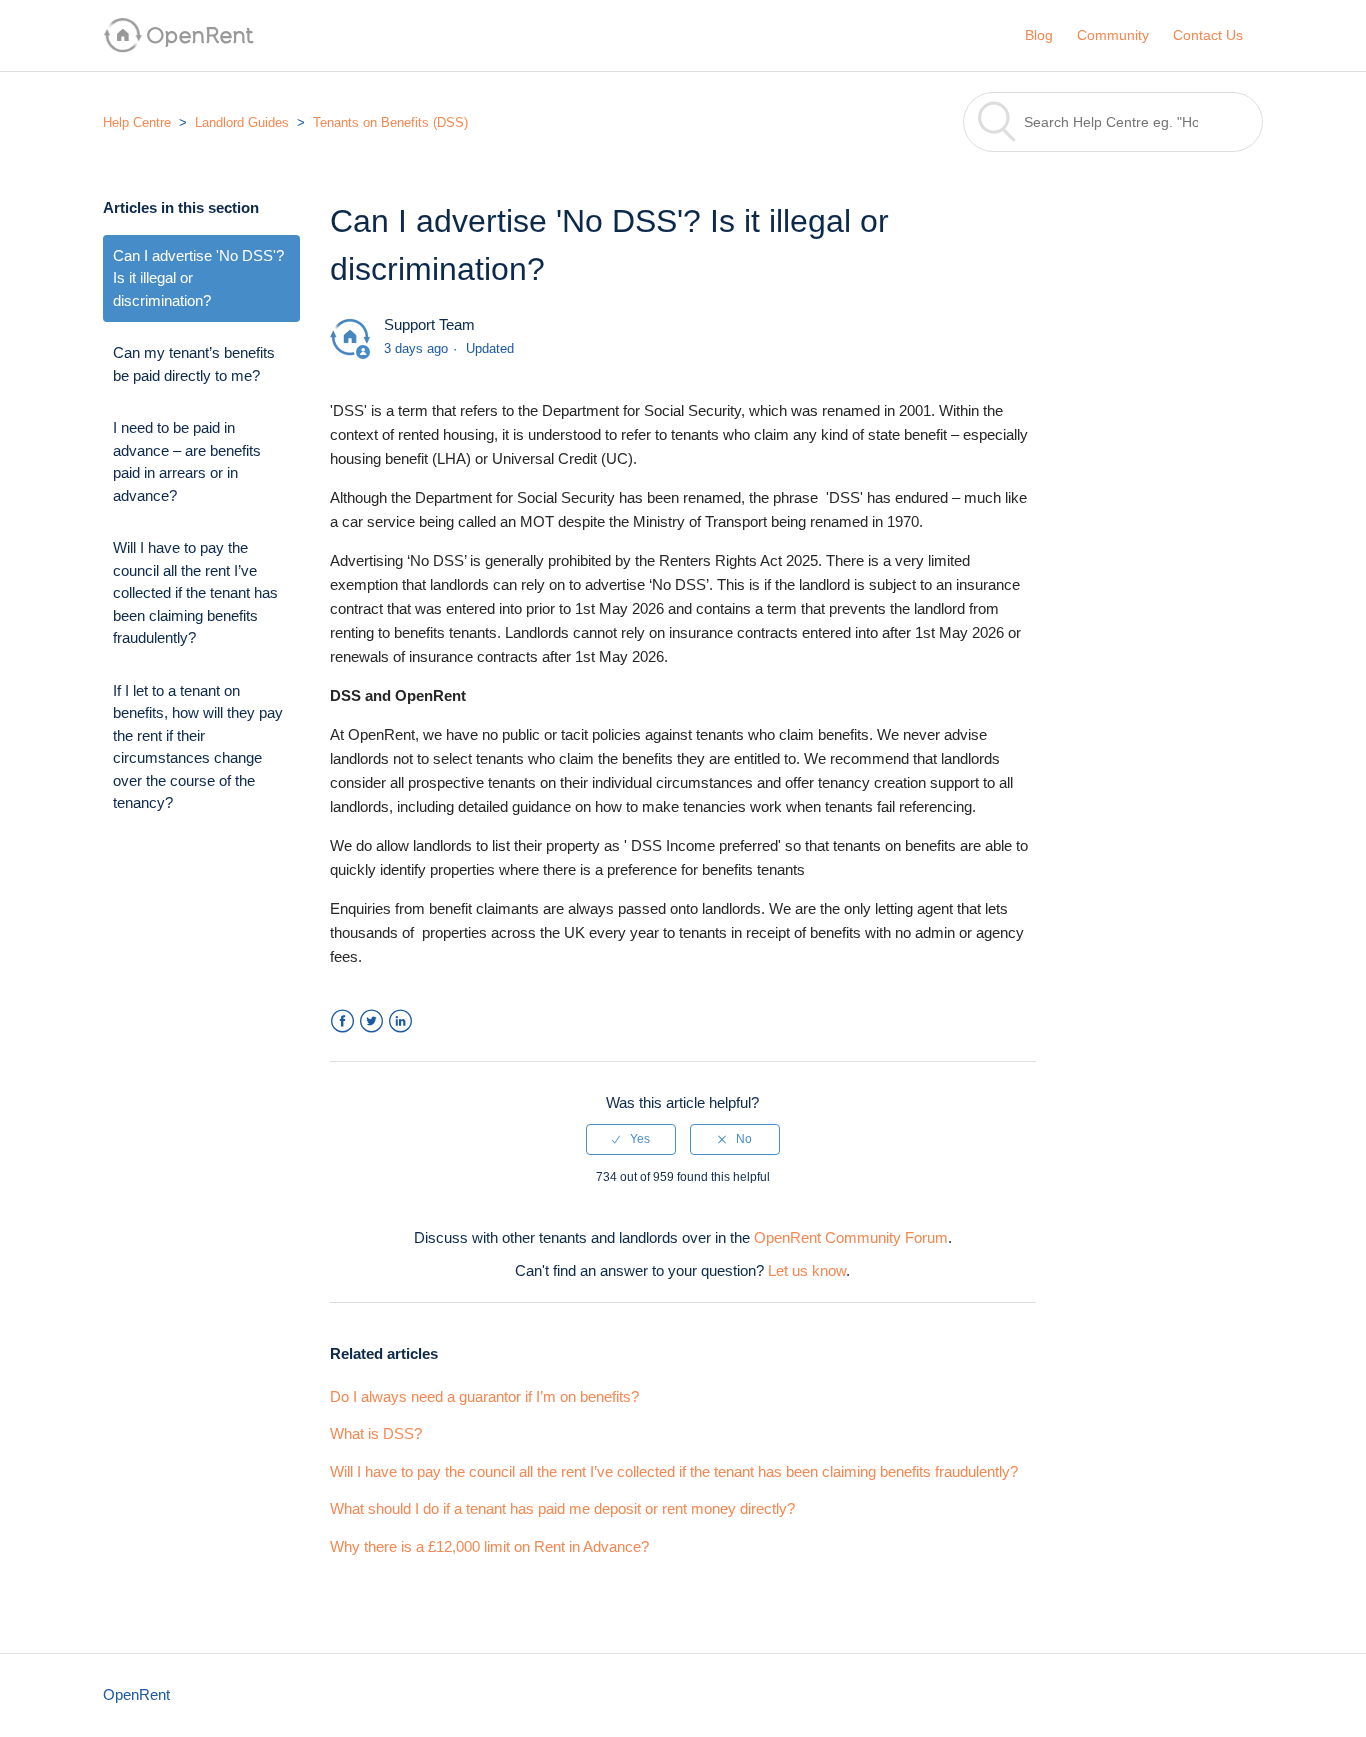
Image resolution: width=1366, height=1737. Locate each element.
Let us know (807, 1270)
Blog (1039, 35)
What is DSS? (376, 1433)
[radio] (631, 1139)
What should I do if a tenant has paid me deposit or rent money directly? (562, 1508)
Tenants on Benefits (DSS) (390, 122)
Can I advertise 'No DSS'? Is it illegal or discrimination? (198, 278)
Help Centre (137, 122)
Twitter (371, 1021)
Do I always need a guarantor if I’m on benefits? (484, 1396)
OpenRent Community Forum (851, 1237)
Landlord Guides (242, 122)
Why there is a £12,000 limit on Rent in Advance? (489, 1546)
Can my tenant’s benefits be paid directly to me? (194, 364)
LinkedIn (400, 1021)
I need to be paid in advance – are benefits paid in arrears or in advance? (187, 461)
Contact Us (1208, 35)
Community (1113, 35)
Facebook (342, 1021)
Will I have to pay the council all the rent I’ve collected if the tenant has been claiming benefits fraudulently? (195, 592)
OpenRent (136, 1694)
